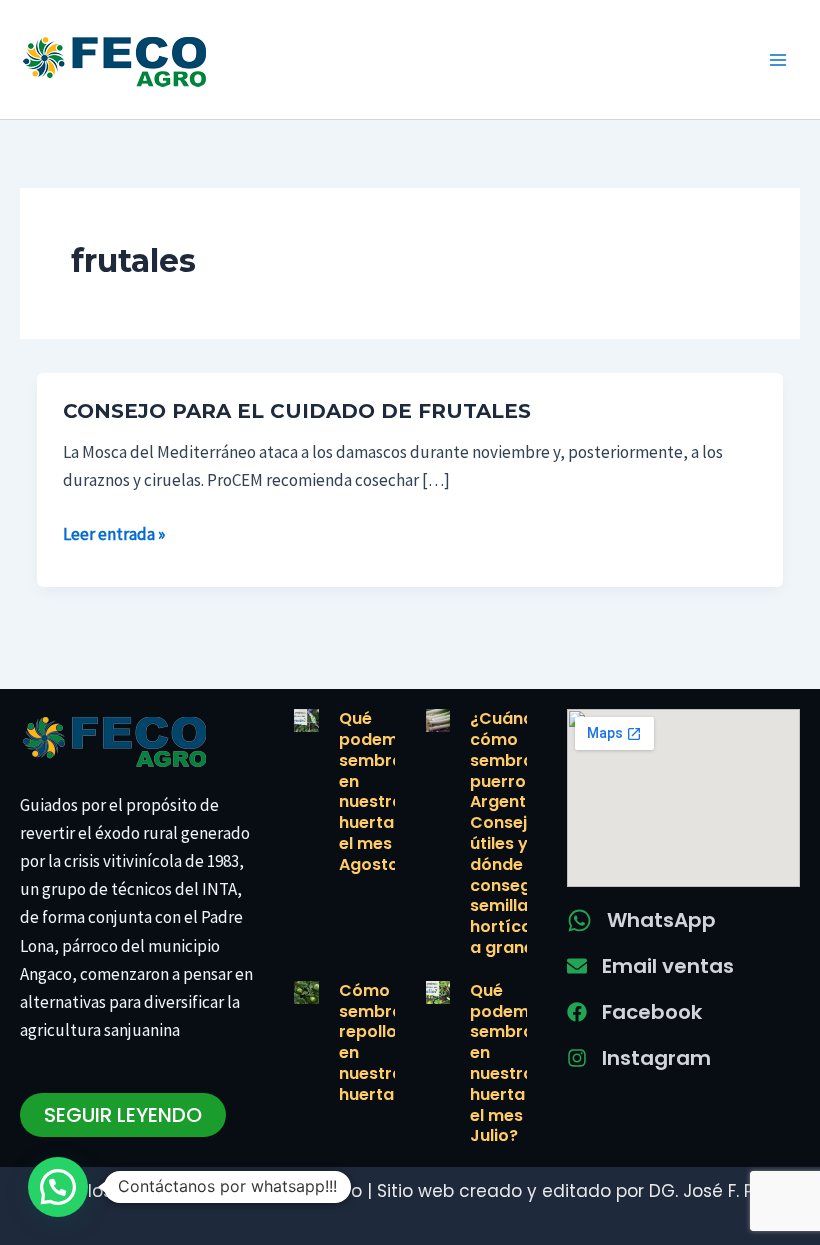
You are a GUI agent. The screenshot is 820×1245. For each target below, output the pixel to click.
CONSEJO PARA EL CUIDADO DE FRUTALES (297, 411)
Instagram (656, 1058)
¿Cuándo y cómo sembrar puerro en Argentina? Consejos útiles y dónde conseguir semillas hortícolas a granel (515, 833)
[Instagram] (577, 1058)
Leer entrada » (114, 534)
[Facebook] (577, 1012)
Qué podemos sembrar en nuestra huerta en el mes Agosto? (378, 791)
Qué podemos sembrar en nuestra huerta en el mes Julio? (509, 1063)
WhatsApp (661, 920)
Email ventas (668, 966)
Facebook (652, 1012)
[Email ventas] (577, 966)
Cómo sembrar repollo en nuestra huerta (374, 1042)
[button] (58, 1187)
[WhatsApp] (579, 920)
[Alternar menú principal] (778, 60)
